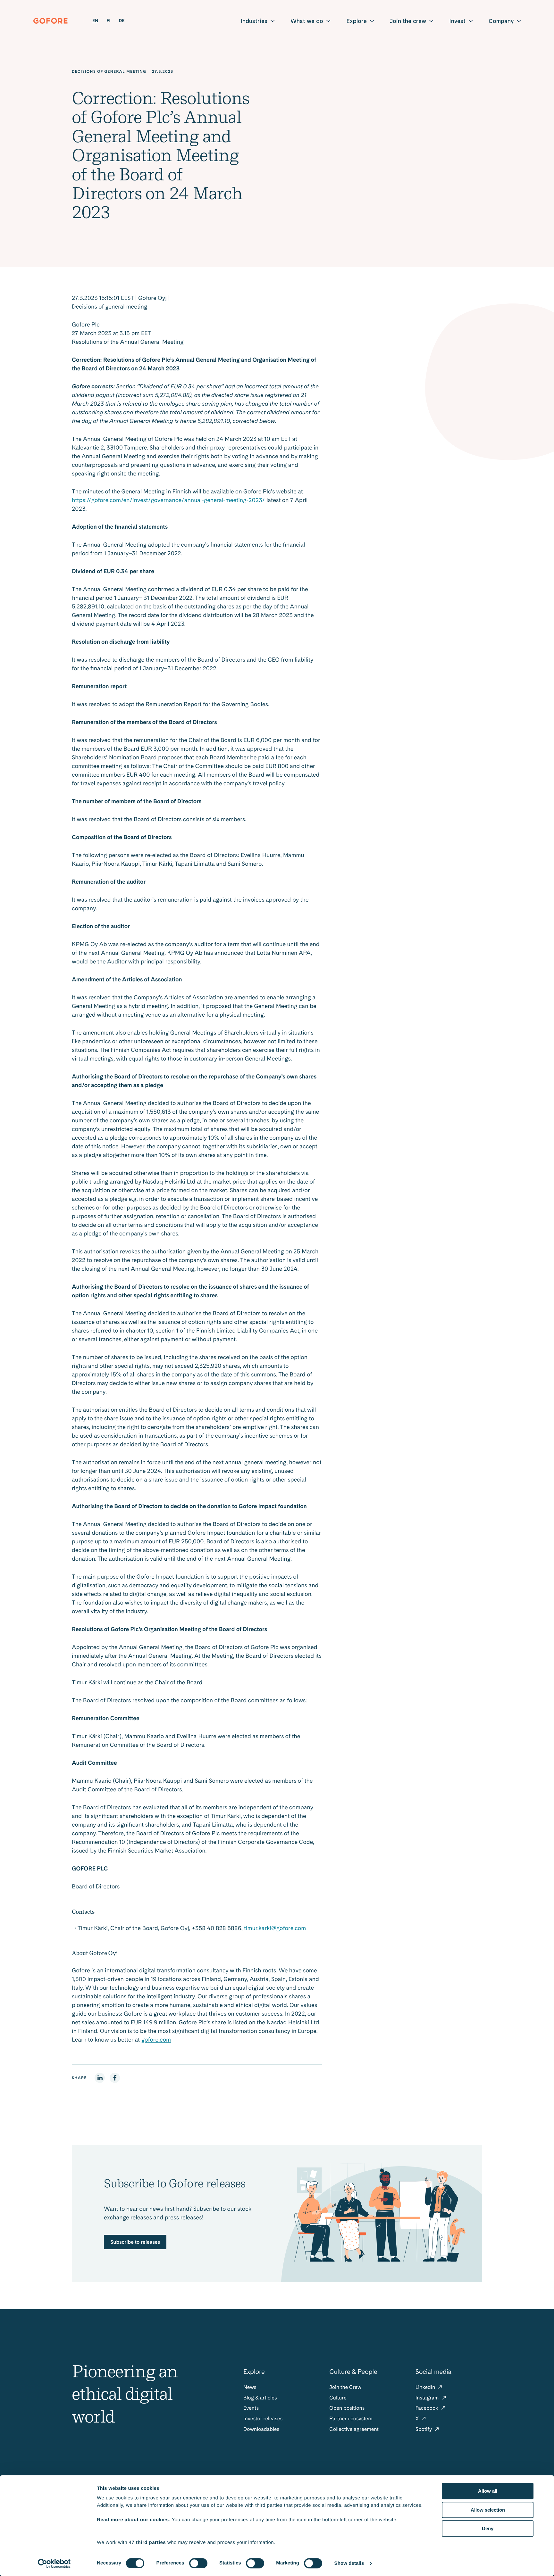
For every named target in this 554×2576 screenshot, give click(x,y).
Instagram (428, 2398)
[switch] (198, 2563)
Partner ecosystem (351, 2419)
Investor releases (263, 2419)
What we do (307, 21)
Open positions (347, 2408)
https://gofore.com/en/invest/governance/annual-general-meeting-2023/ (168, 500)
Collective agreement (354, 2429)
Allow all (488, 2491)
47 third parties (147, 2543)
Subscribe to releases (135, 2242)
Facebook (428, 2408)
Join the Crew (345, 2387)
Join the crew (408, 21)
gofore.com (156, 2040)
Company (501, 21)
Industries (254, 21)
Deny (488, 2528)
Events (251, 2408)
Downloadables (261, 2429)
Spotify (424, 2429)
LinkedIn (426, 2387)
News (250, 2387)
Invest (457, 21)
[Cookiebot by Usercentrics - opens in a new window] (54, 2564)
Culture (338, 2398)
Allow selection (488, 2510)
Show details (349, 2563)
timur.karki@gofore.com (275, 1928)
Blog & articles (260, 2398)
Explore (357, 21)
